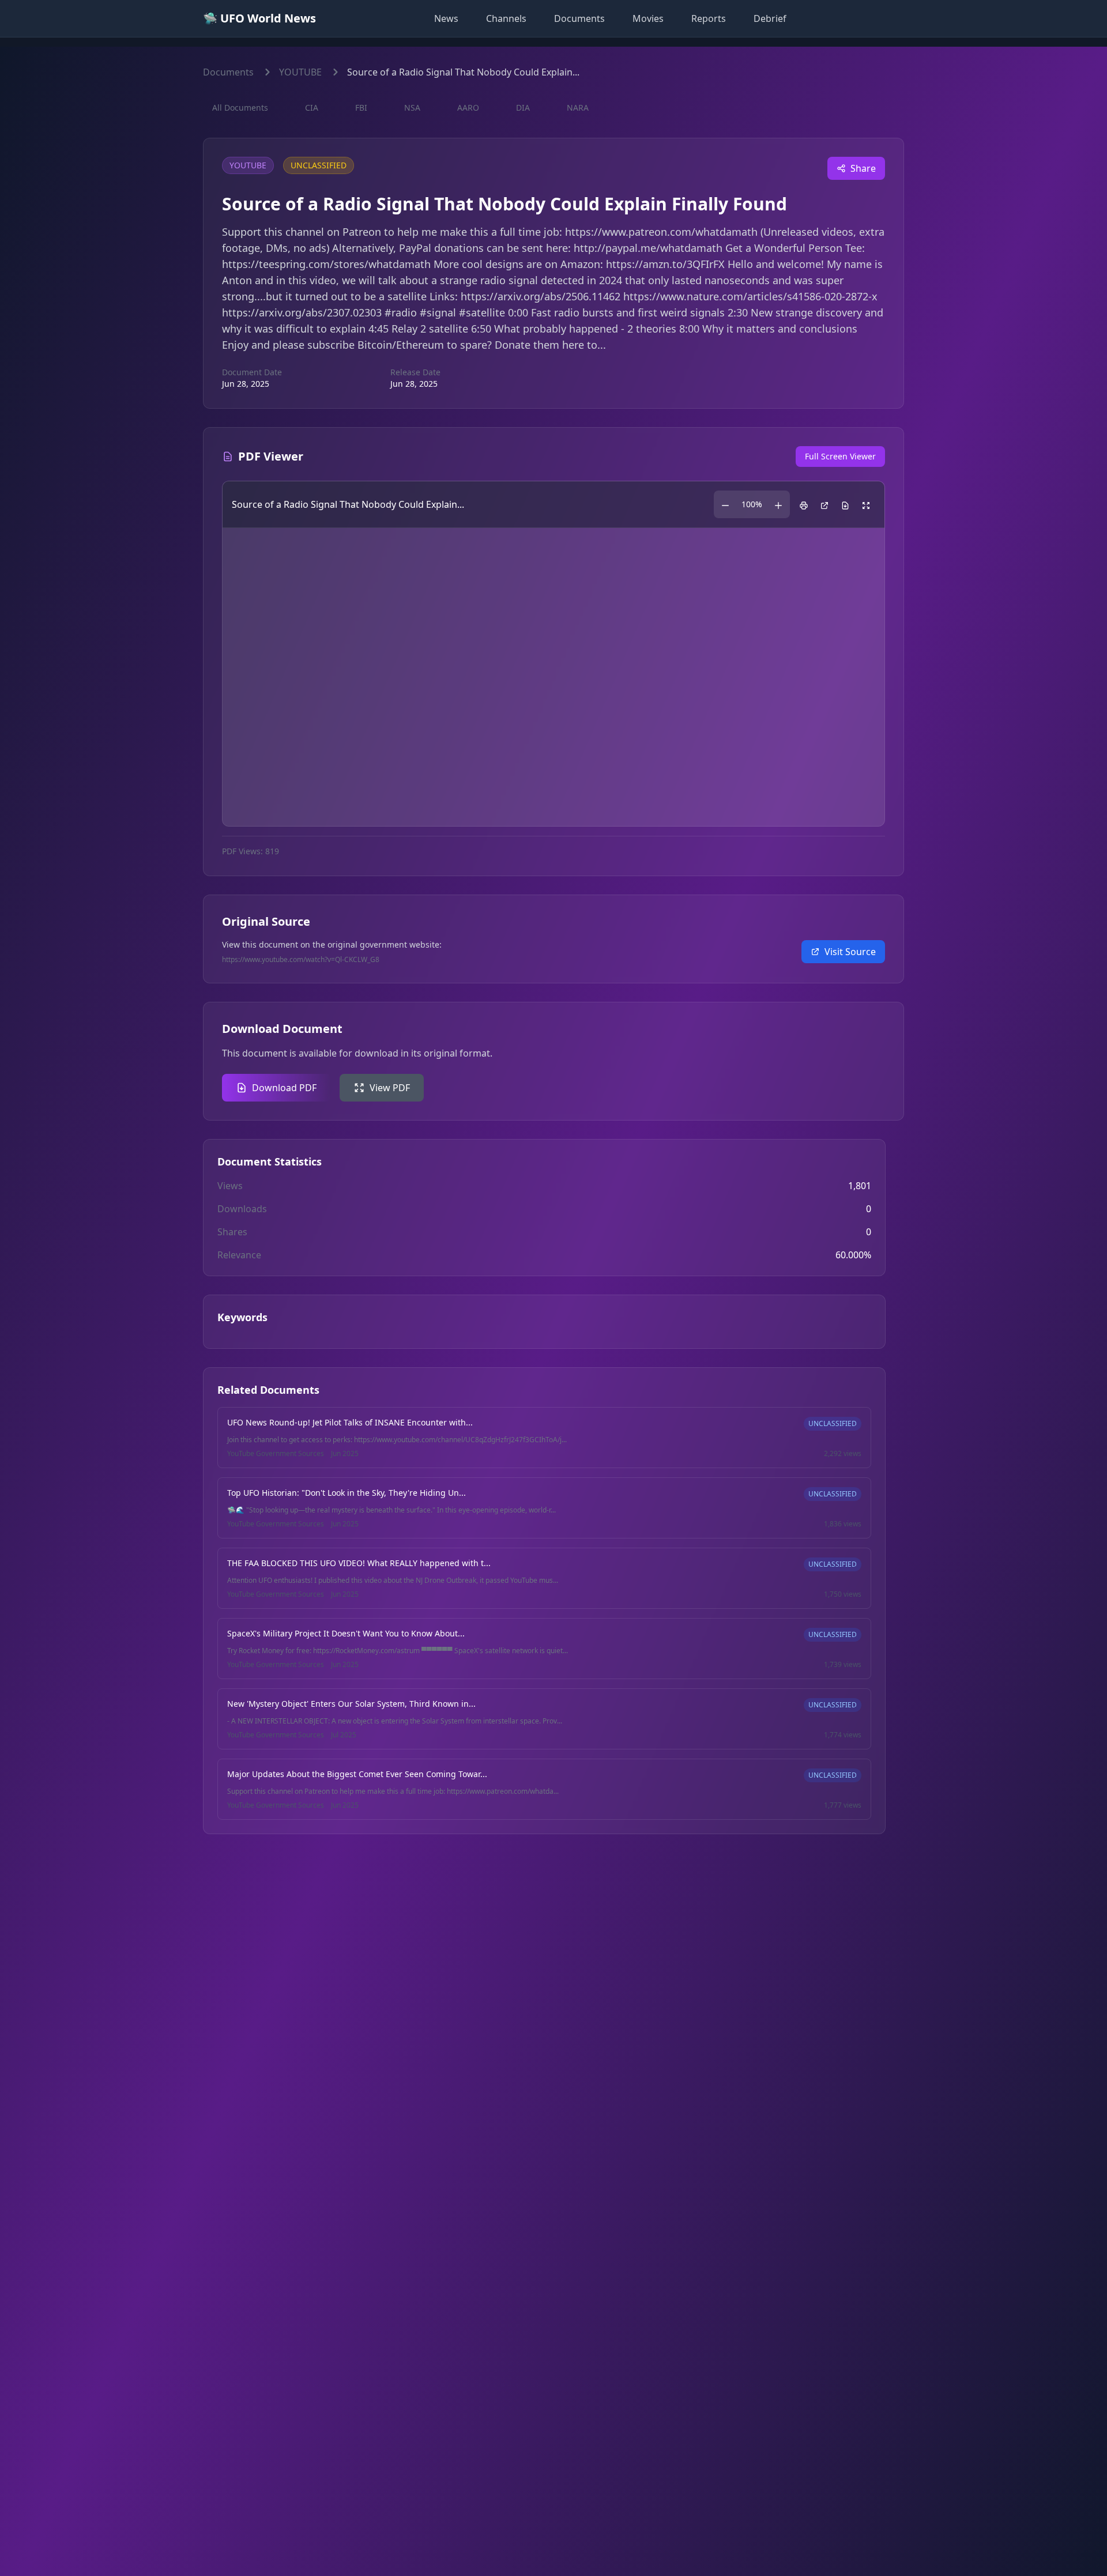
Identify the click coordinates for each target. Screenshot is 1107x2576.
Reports (709, 18)
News (446, 18)
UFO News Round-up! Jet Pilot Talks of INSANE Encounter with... (350, 1422)
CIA (312, 108)
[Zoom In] (778, 504)
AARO (468, 108)
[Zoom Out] (725, 504)
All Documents (240, 108)
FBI (361, 108)
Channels (506, 18)
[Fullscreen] (866, 504)
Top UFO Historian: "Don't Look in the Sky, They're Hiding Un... (347, 1493)
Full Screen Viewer (840, 456)
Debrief (770, 18)
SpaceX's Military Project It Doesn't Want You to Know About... (346, 1633)
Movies (648, 18)
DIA (523, 108)
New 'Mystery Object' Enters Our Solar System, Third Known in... (351, 1704)
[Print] (804, 504)
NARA (578, 108)
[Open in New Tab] (824, 504)
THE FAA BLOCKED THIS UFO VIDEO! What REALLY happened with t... (359, 1563)
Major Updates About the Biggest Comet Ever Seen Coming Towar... (357, 1774)
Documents (579, 18)
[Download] (845, 504)
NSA (412, 108)
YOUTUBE (300, 72)
